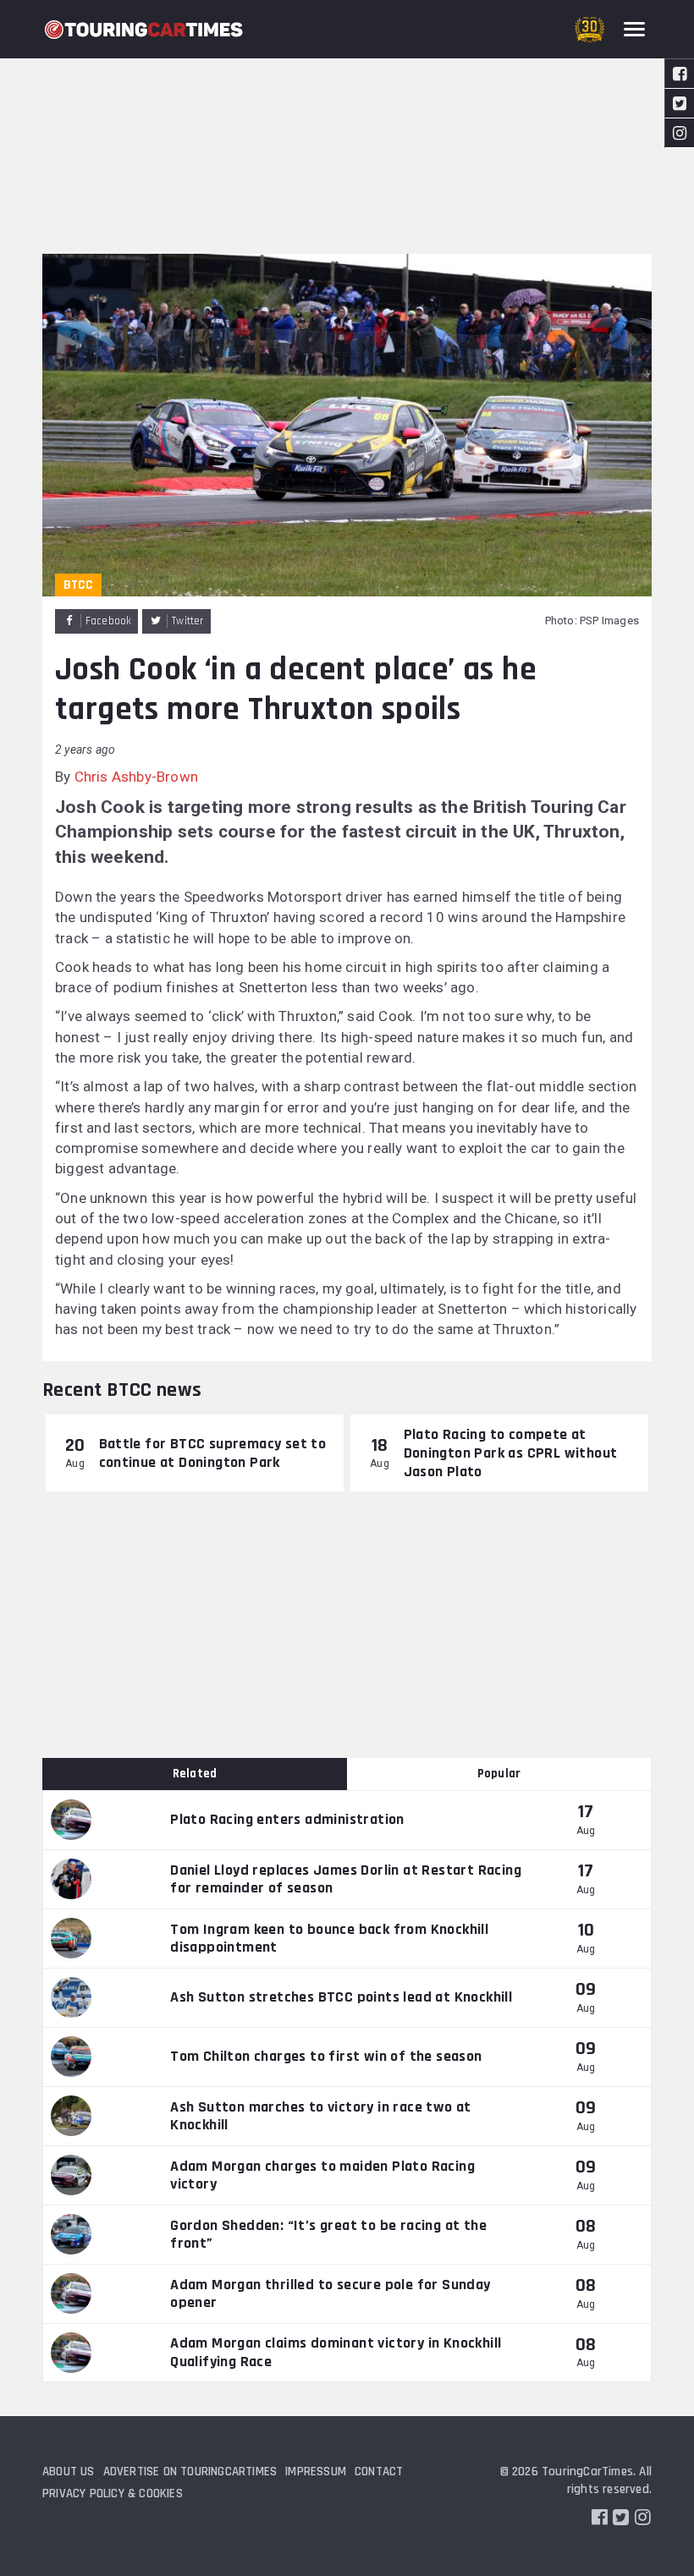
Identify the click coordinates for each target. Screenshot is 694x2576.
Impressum (316, 2472)
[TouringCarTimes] (144, 30)
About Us (69, 2472)
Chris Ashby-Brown (136, 777)
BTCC (78, 585)
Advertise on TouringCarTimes (190, 2472)
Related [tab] (195, 1774)
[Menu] (634, 29)
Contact (379, 2472)
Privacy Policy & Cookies (113, 2494)
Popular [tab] (499, 1774)
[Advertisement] (347, 127)
